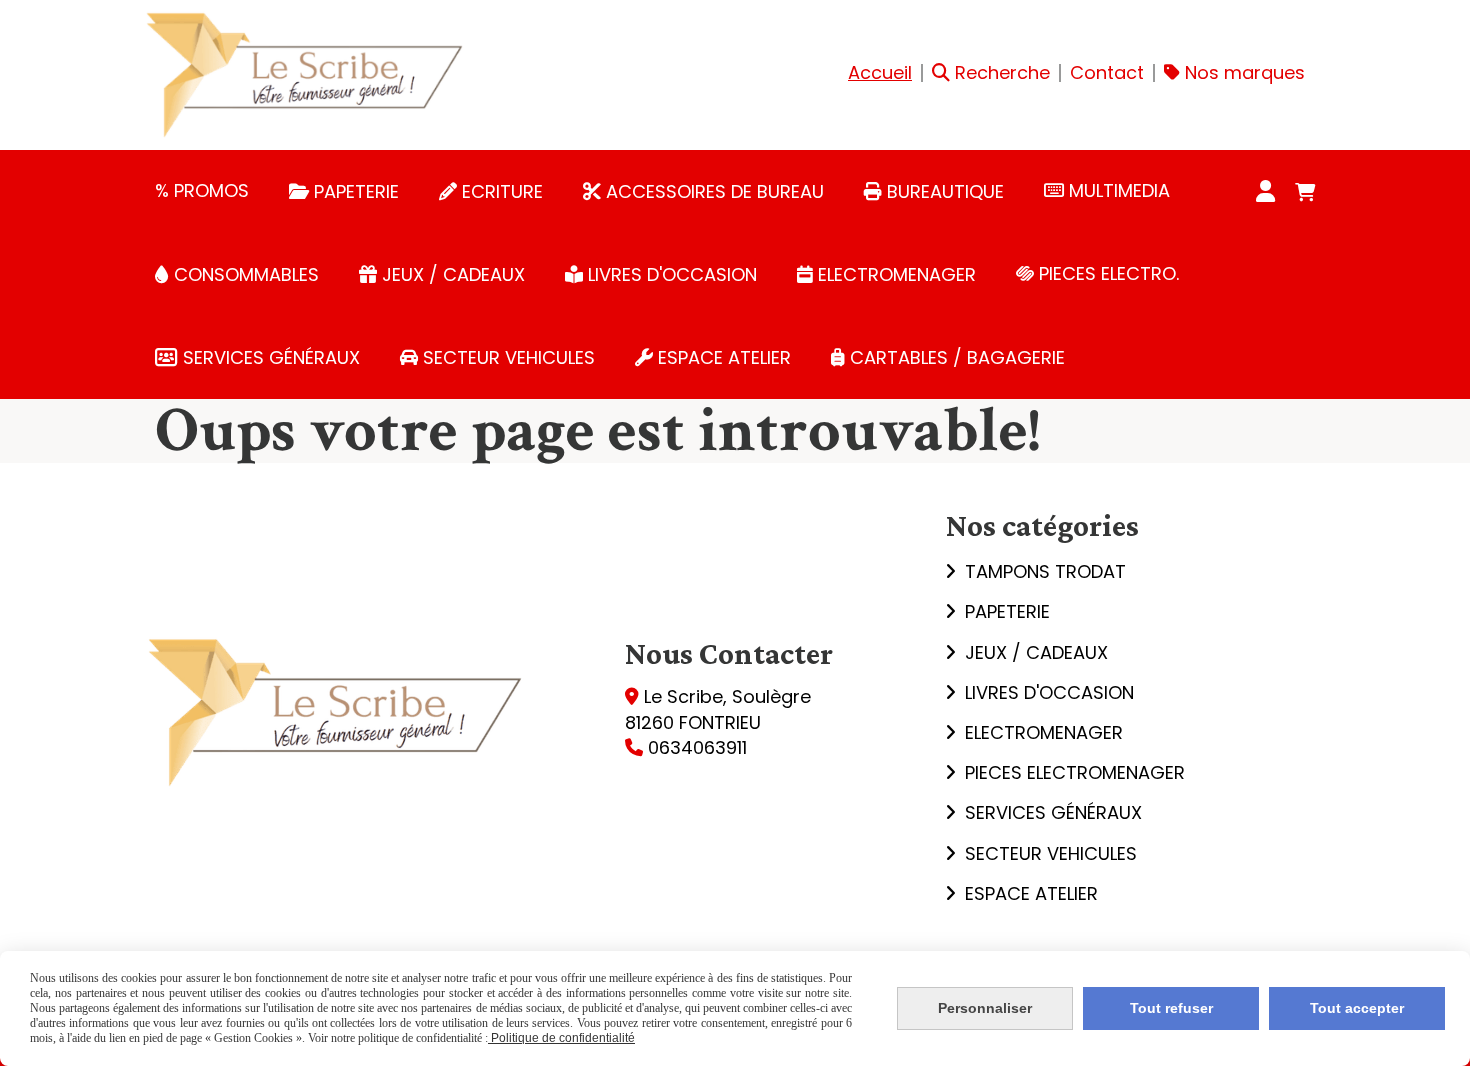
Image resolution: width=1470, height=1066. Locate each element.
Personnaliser (985, 1008)
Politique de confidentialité (561, 1038)
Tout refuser (1171, 1008)
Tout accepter (1357, 1008)
